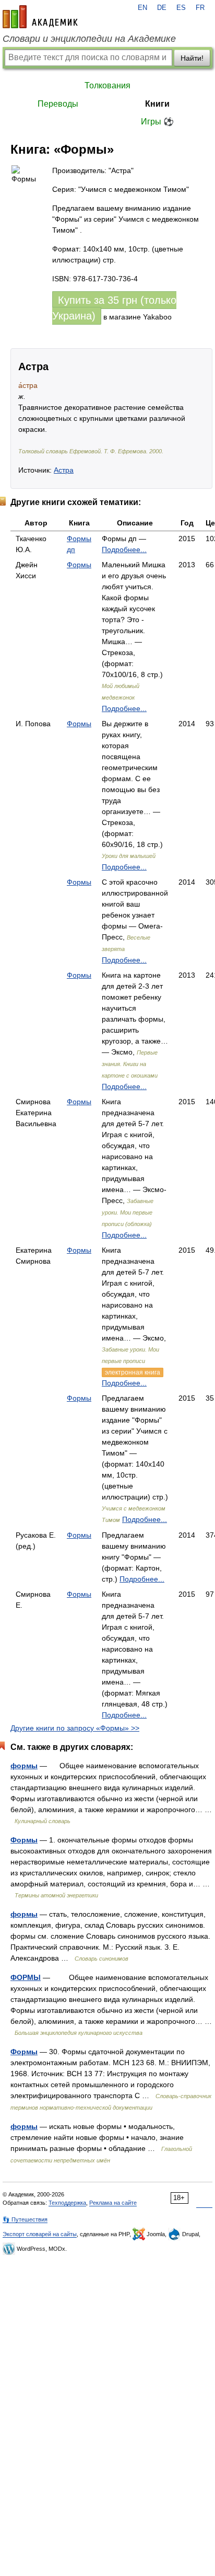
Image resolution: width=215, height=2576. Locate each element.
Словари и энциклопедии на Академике (89, 39)
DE (162, 8)
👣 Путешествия (25, 2219)
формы (24, 1766)
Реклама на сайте (113, 2203)
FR (200, 8)
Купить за (114, 308)
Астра (64, 470)
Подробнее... (124, 549)
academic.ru (40, 17)
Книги (157, 104)
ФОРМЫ (26, 1977)
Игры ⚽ (157, 122)
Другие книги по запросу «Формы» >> (75, 1728)
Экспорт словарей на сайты (40, 2234)
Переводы (58, 104)
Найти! (192, 58)
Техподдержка (67, 2203)
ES (181, 8)
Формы (79, 565)
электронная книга (133, 1372)
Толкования (107, 85)
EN (142, 8)
